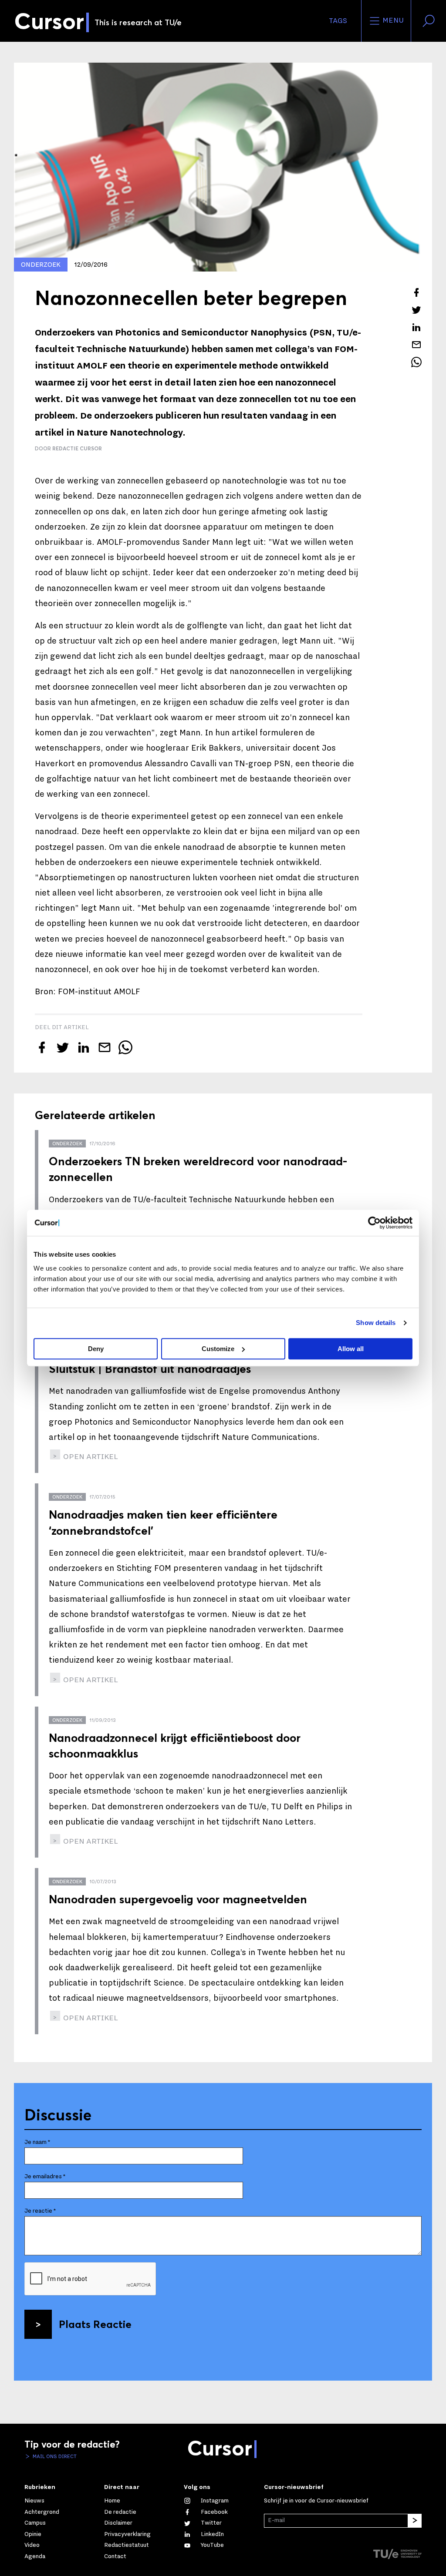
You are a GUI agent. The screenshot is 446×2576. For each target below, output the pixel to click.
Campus (35, 2523)
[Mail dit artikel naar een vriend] (416, 345)
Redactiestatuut (127, 2545)
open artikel (90, 1457)
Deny (96, 1349)
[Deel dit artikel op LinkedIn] (416, 327)
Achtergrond (42, 2512)
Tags (338, 21)
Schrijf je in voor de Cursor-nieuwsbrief (316, 2501)
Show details (376, 1323)
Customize (218, 1349)
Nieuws (34, 2501)
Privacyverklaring (127, 2534)
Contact (115, 2556)
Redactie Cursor (77, 448)
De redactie (120, 2512)
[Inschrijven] (415, 2521)
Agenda (35, 2556)
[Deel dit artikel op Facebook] (416, 292)
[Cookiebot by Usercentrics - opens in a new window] (374, 1223)
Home (112, 2501)
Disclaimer (118, 2523)
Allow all (351, 1349)
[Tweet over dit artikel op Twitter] (416, 310)
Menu (392, 20)
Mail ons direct (54, 2456)
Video (32, 2545)
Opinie (33, 2534)
